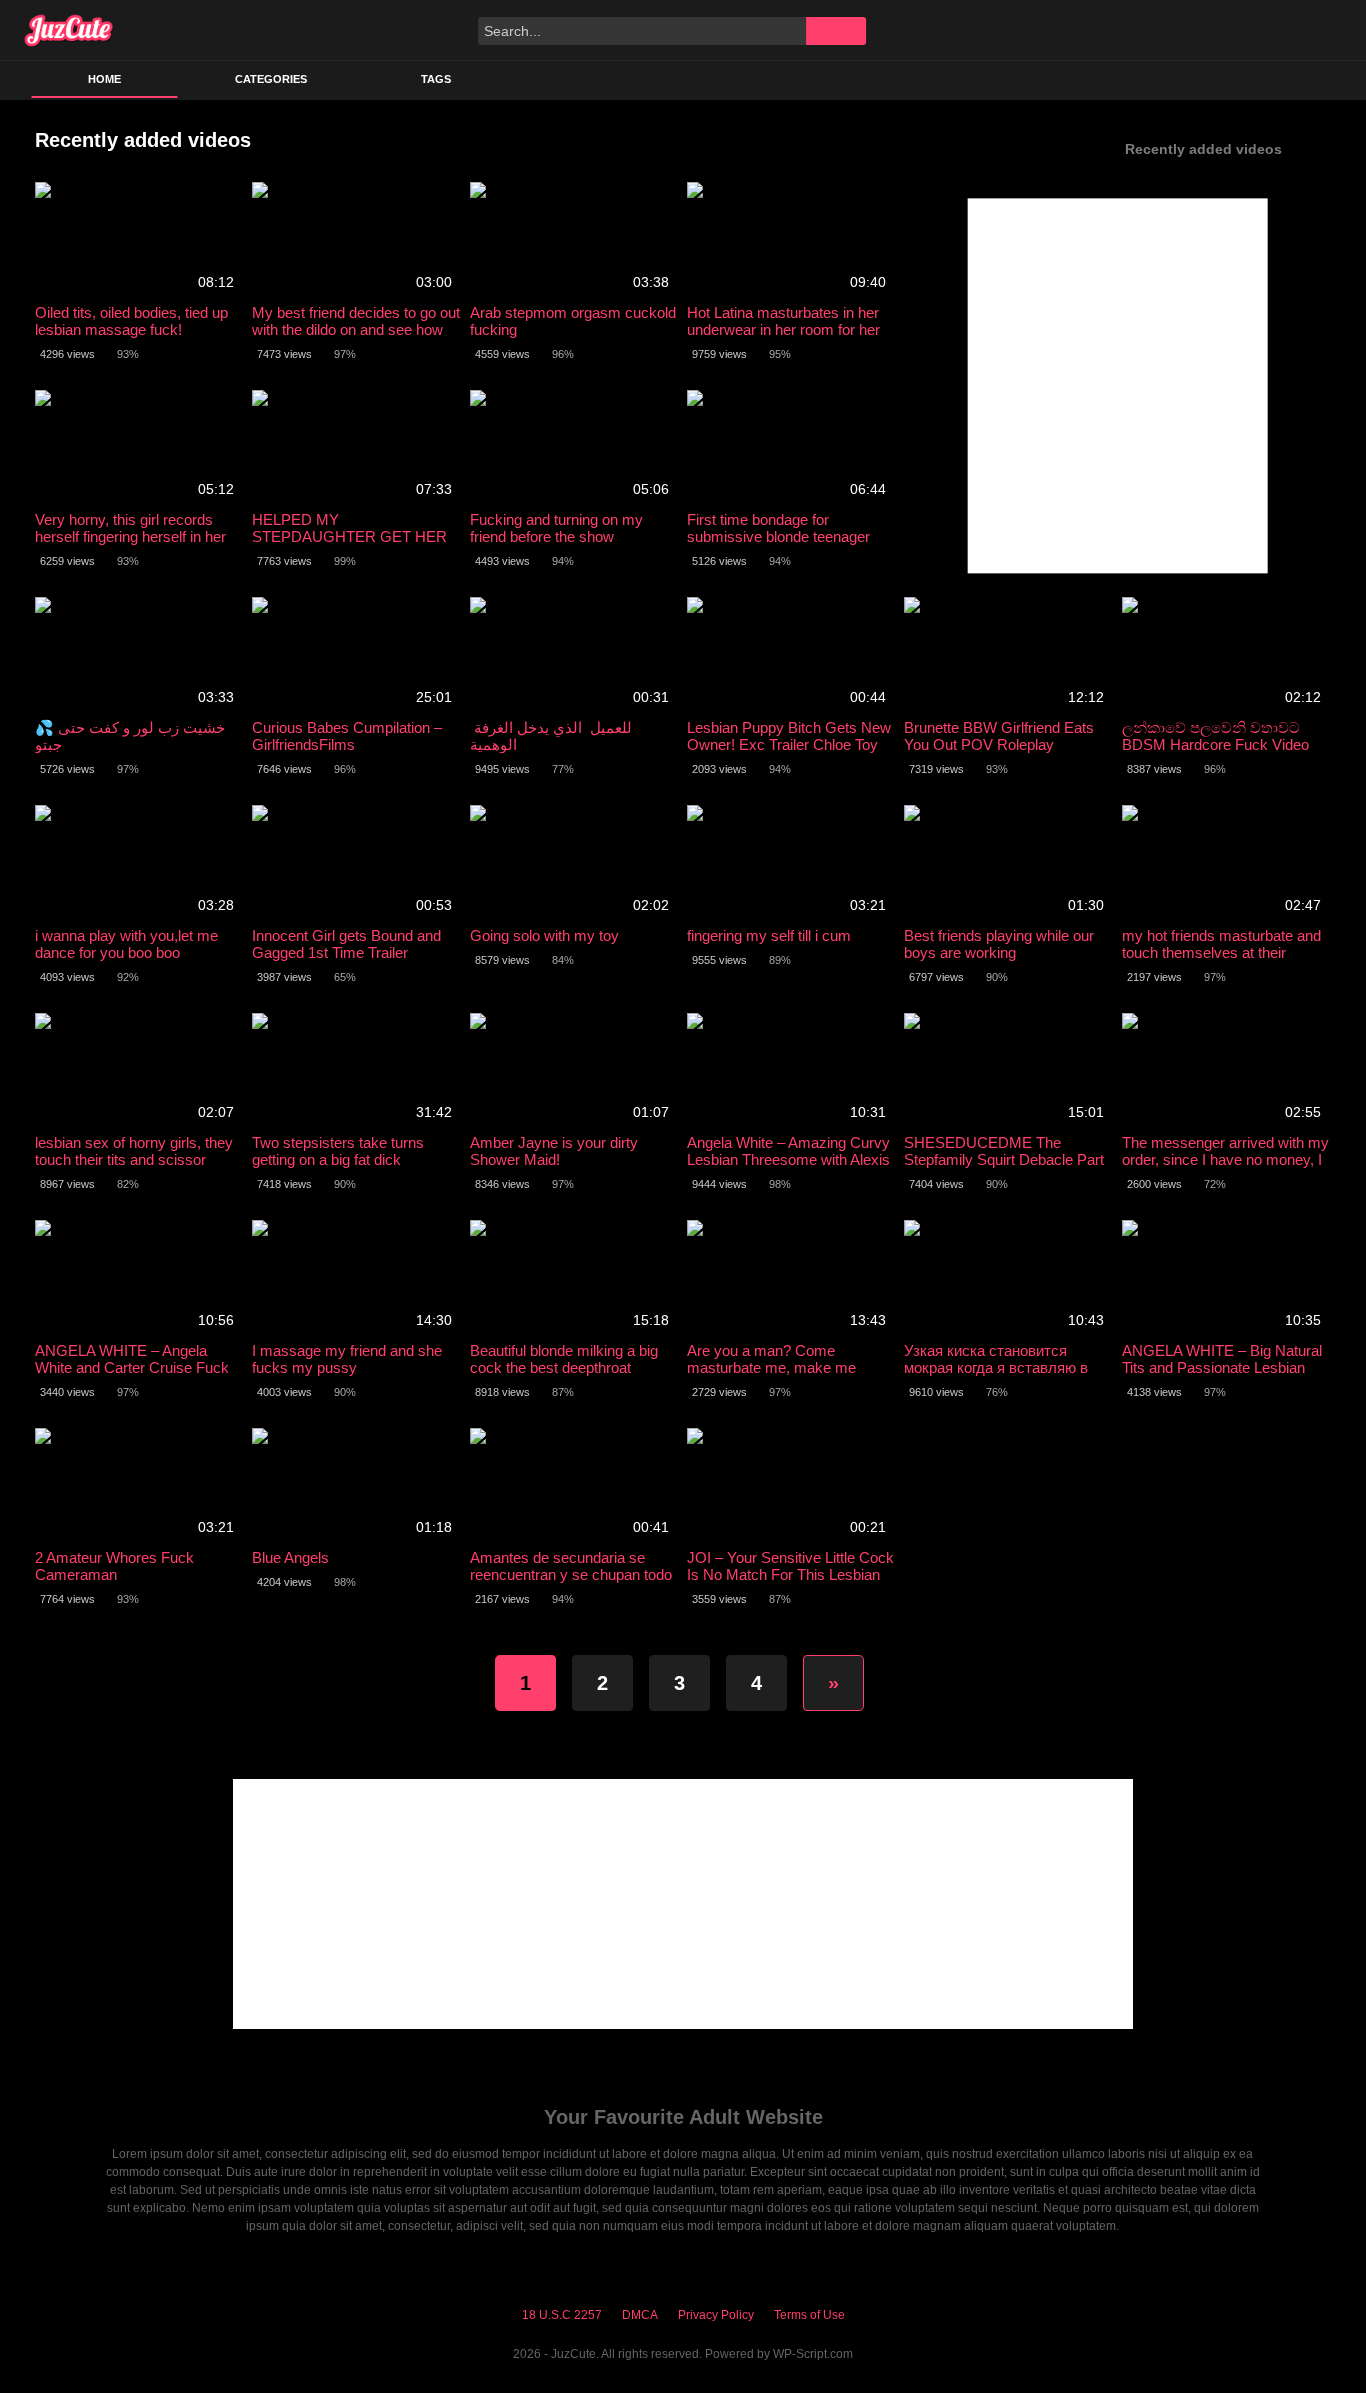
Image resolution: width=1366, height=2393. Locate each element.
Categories (271, 79)
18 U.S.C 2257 (562, 2315)
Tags (436, 79)
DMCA (640, 2315)
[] (836, 31)
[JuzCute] (68, 30)
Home (104, 79)
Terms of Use (809, 2315)
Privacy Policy (716, 2315)
